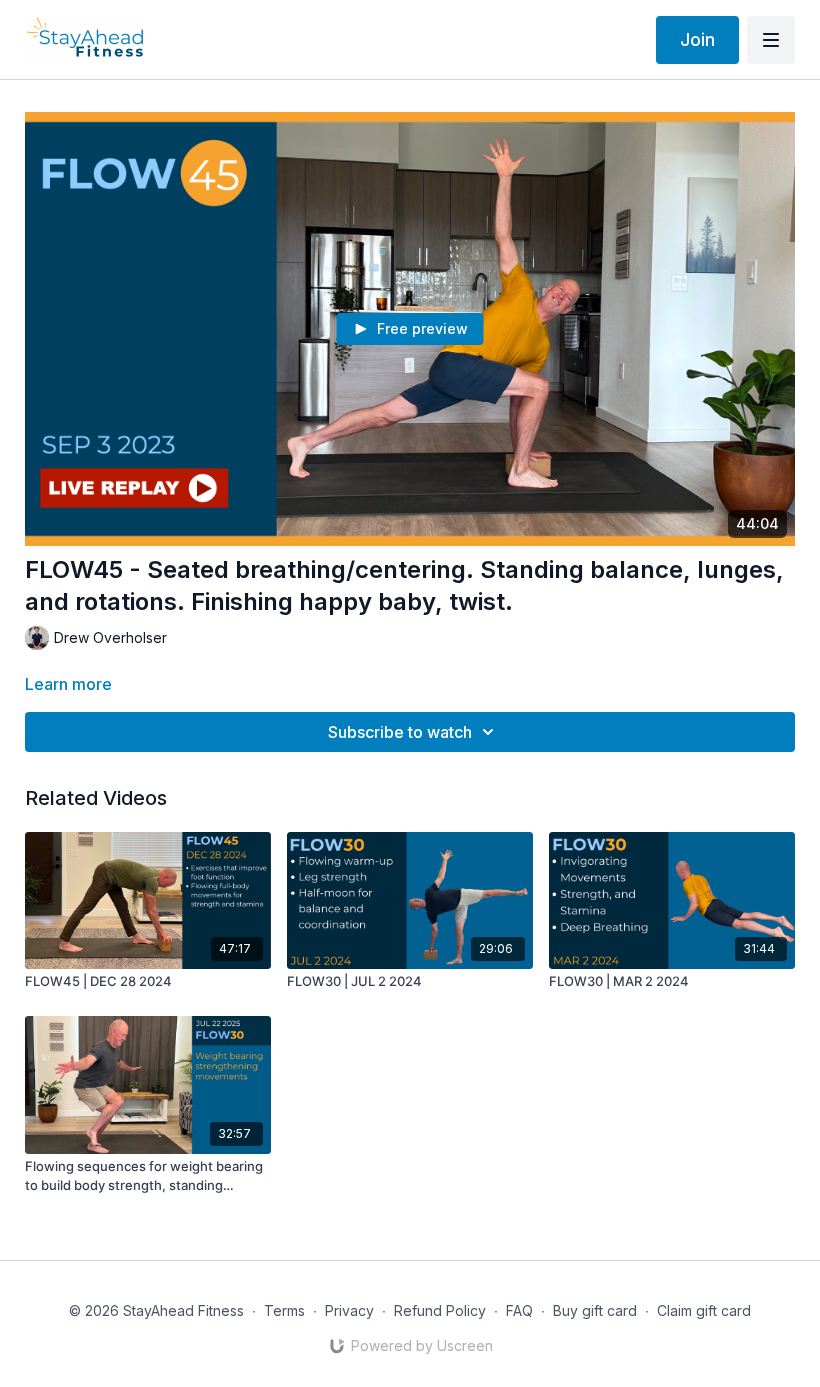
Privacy (349, 1310)
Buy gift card (595, 1310)
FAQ (519, 1310)
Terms (284, 1310)
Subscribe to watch (400, 732)
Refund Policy (440, 1310)
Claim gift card (704, 1310)
